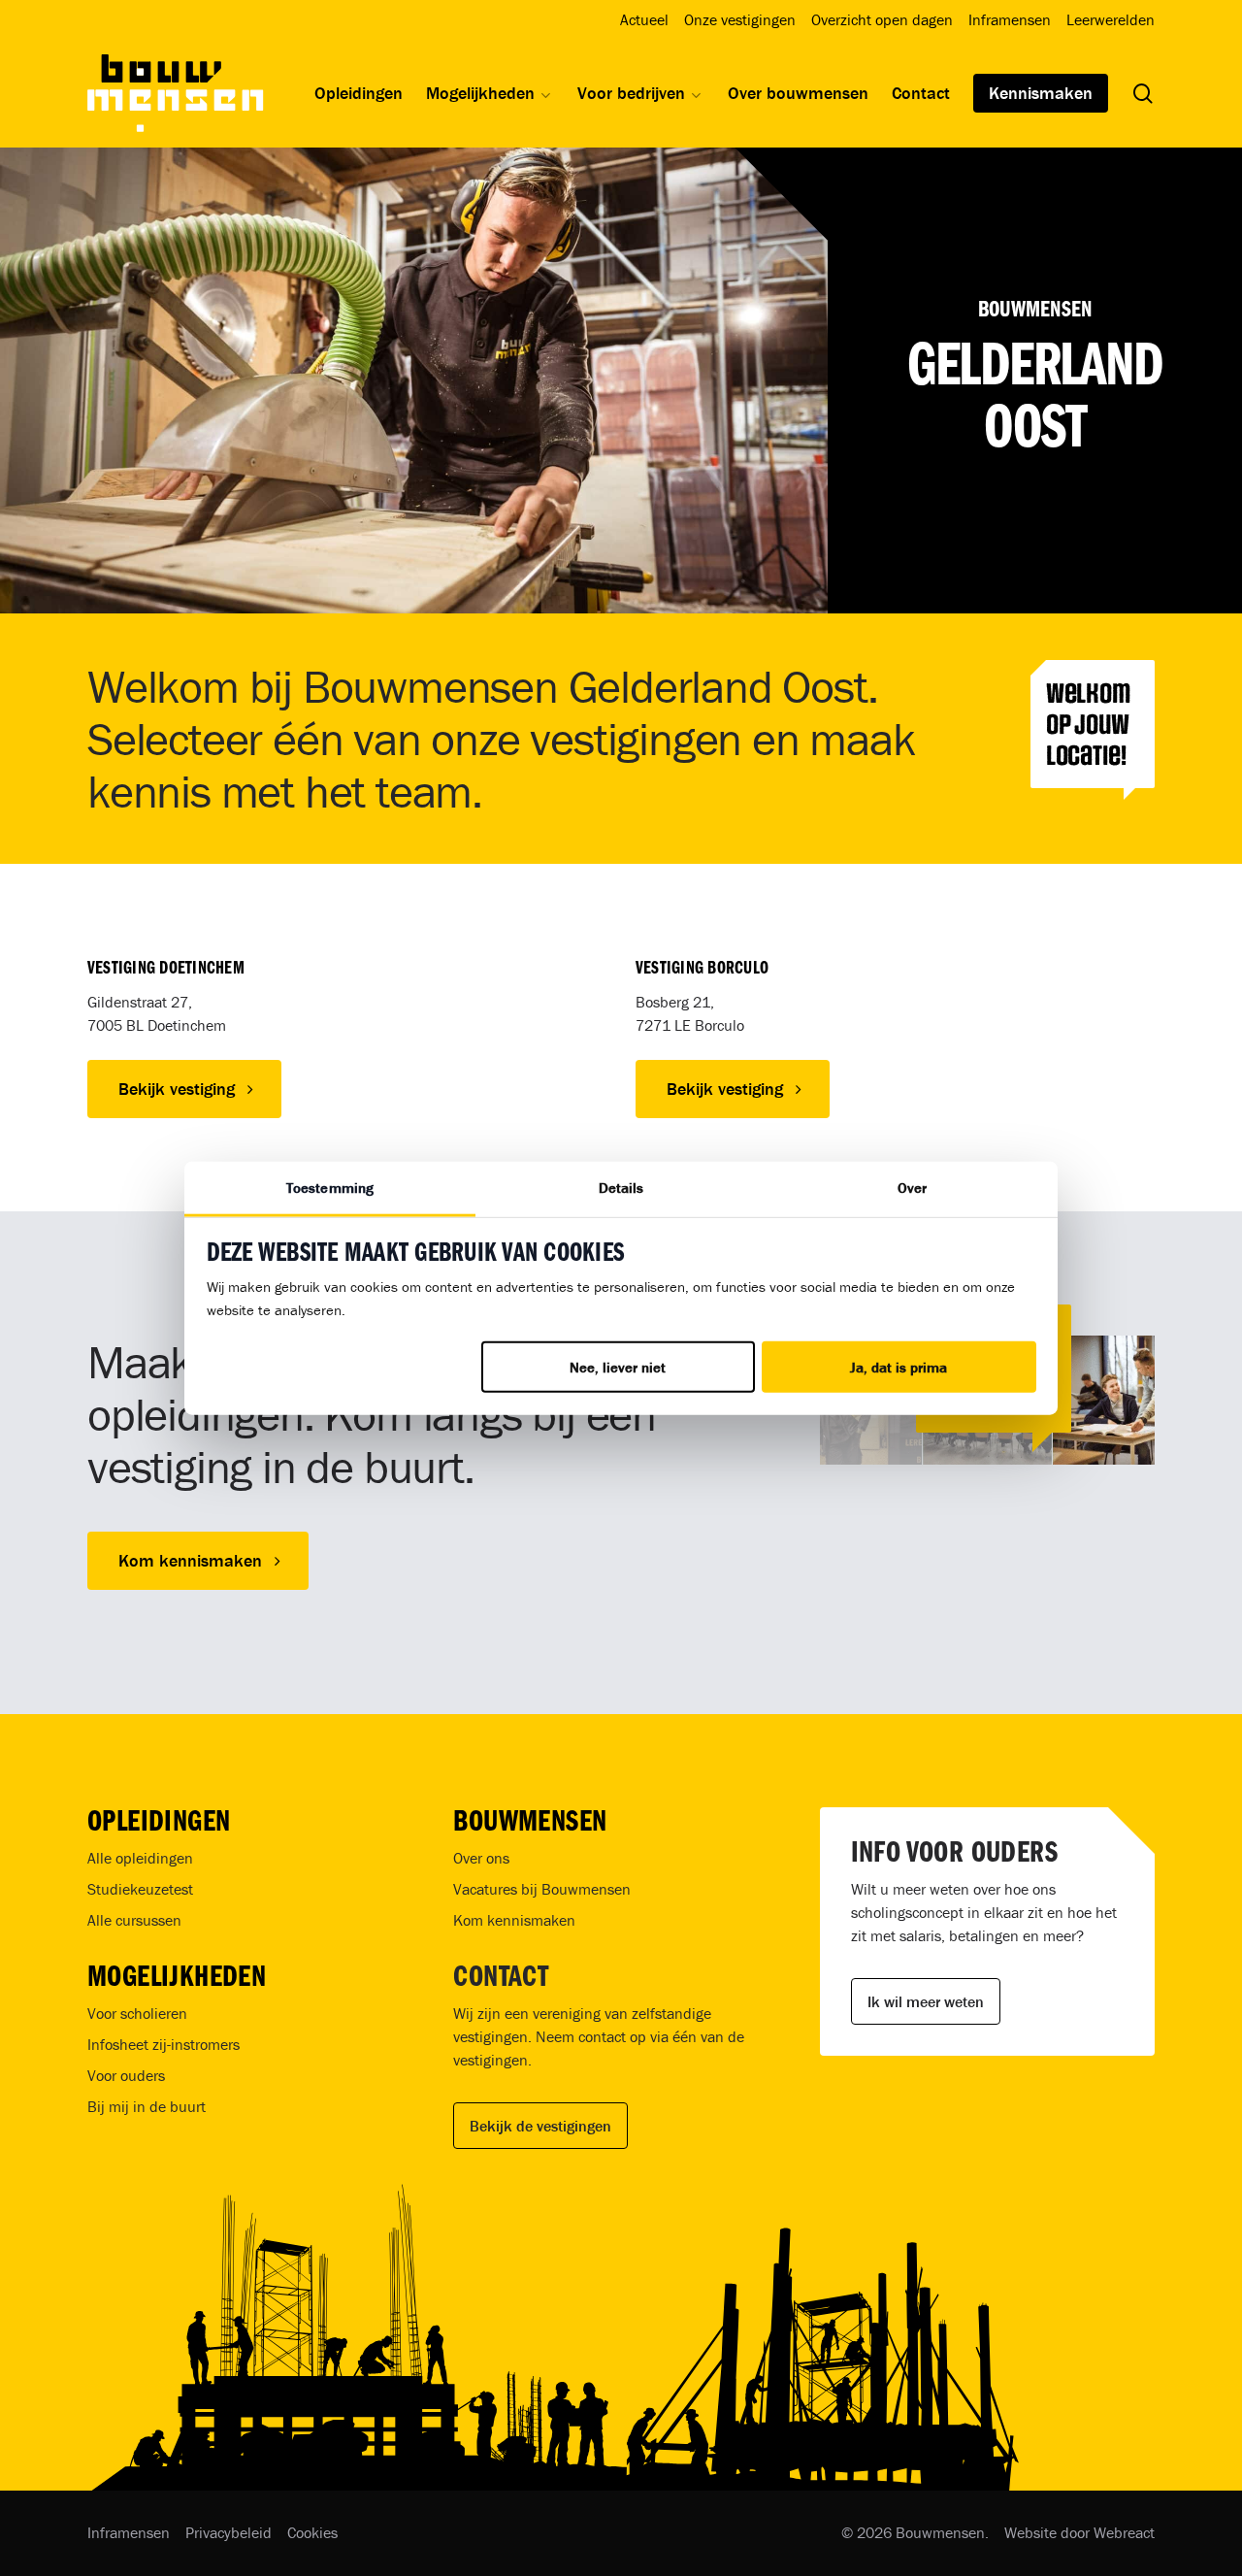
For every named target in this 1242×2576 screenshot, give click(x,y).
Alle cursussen (134, 1920)
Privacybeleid (229, 2532)
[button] (184, 1089)
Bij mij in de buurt (147, 2106)
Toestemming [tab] (330, 1188)
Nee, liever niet (618, 1367)
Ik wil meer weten (926, 2001)
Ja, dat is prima (899, 1367)
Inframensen (129, 2532)
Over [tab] (912, 1188)
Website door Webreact (1079, 2532)
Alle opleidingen (140, 1858)
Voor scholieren (137, 2013)
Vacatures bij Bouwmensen (542, 1889)
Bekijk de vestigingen (540, 2126)
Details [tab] (621, 1188)
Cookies (312, 2532)
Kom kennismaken (514, 1920)
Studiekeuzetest (140, 1889)
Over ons (481, 1858)
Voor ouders (126, 2075)
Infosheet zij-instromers (163, 2044)
